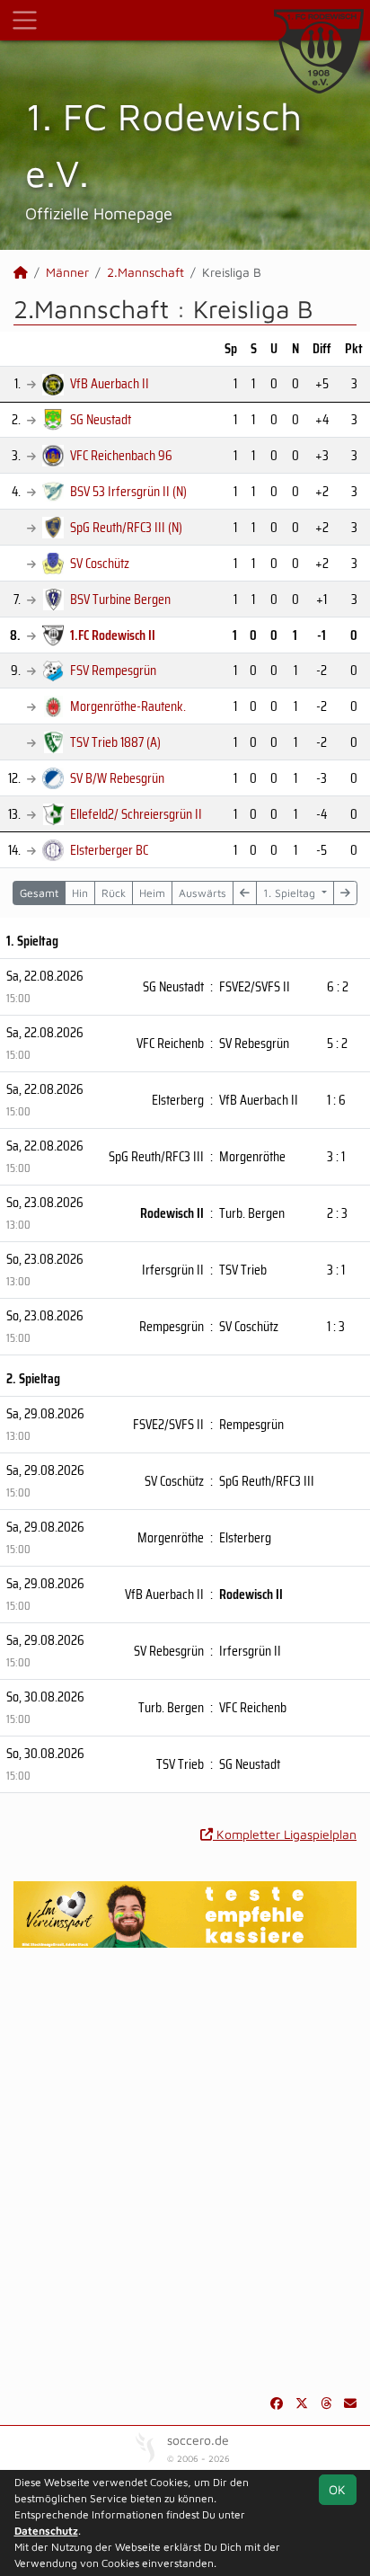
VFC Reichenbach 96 (121, 455)
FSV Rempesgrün (113, 670)
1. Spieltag (291, 893)
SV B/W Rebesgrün (117, 778)
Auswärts (203, 893)
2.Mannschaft (145, 272)
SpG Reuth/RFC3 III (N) (126, 527)
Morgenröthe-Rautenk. (128, 706)
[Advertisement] (185, 2171)
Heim (152, 893)
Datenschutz (46, 2531)
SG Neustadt (101, 419)
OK (337, 2489)
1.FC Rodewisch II (113, 635)
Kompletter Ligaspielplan (285, 1834)
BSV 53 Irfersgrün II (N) (128, 491)
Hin (80, 893)
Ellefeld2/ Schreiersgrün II (136, 814)
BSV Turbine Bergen (120, 599)
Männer (67, 272)
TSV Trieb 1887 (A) (115, 742)
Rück (114, 893)
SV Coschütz (100, 563)
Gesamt (39, 893)
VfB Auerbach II (110, 383)
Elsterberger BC (109, 850)
